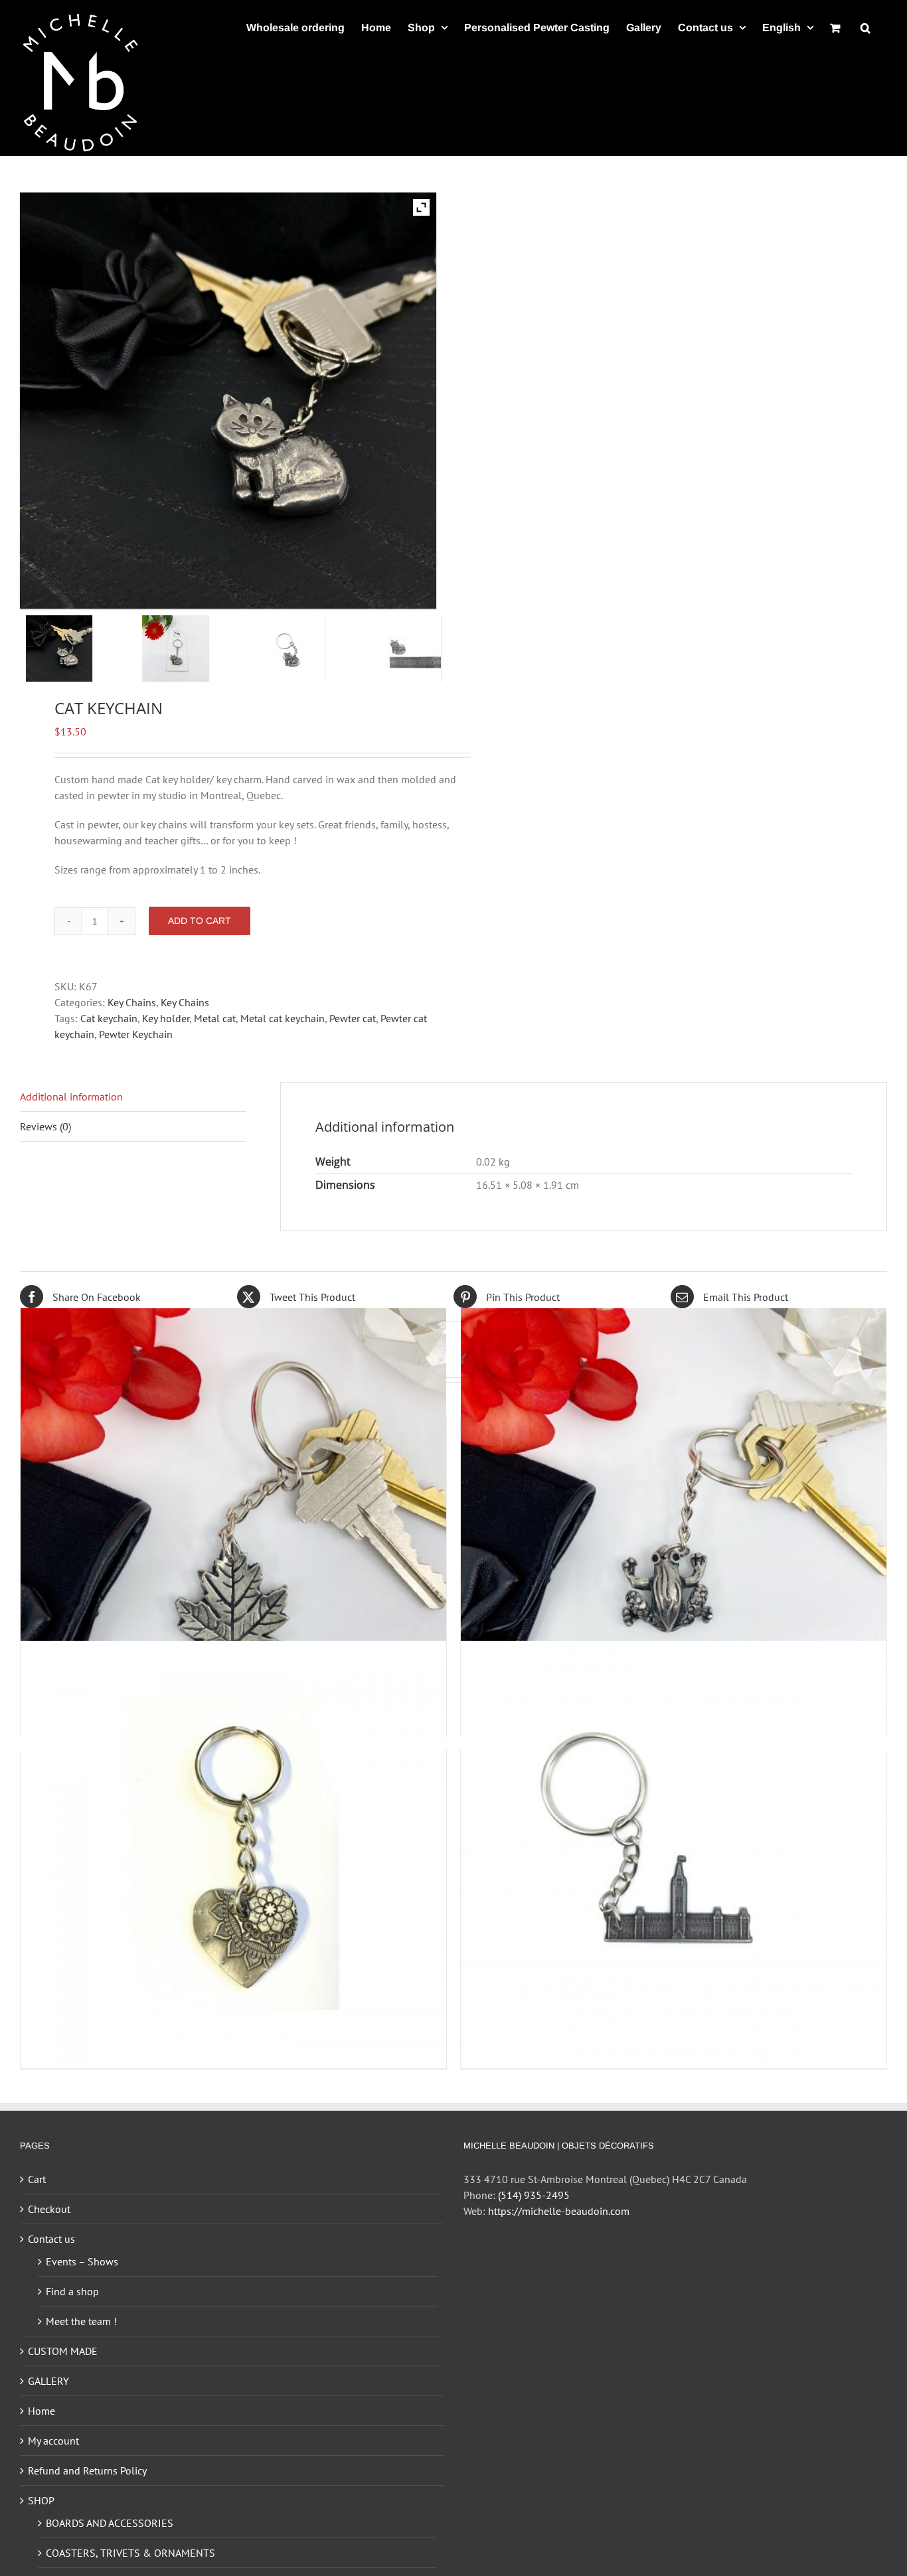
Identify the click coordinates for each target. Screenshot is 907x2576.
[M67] (427, 648)
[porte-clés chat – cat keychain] (311, 648)
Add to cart (200, 921)
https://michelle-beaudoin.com (559, 2211)
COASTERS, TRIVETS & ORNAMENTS (130, 2553)
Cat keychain (109, 1018)
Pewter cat (353, 1018)
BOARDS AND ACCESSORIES (110, 2523)
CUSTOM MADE (63, 2351)
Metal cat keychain (283, 1018)
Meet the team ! (81, 2321)
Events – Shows (82, 2261)
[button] (866, 28)
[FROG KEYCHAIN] (674, 1521)
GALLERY (48, 2381)
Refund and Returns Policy (87, 2470)
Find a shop (72, 2291)
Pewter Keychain (136, 1034)
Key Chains (132, 1002)
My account (53, 2441)
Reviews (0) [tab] (45, 1126)
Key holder (166, 1018)
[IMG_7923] (195, 648)
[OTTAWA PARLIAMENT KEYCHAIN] (674, 1854)
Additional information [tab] (71, 1097)
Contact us (51, 2239)
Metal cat (215, 1018)
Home (41, 2411)
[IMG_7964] (78, 648)
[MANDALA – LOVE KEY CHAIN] (233, 1854)
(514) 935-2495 (534, 2195)
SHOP (41, 2500)
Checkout (49, 2209)
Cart (37, 2179)
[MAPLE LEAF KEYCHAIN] (233, 1521)
